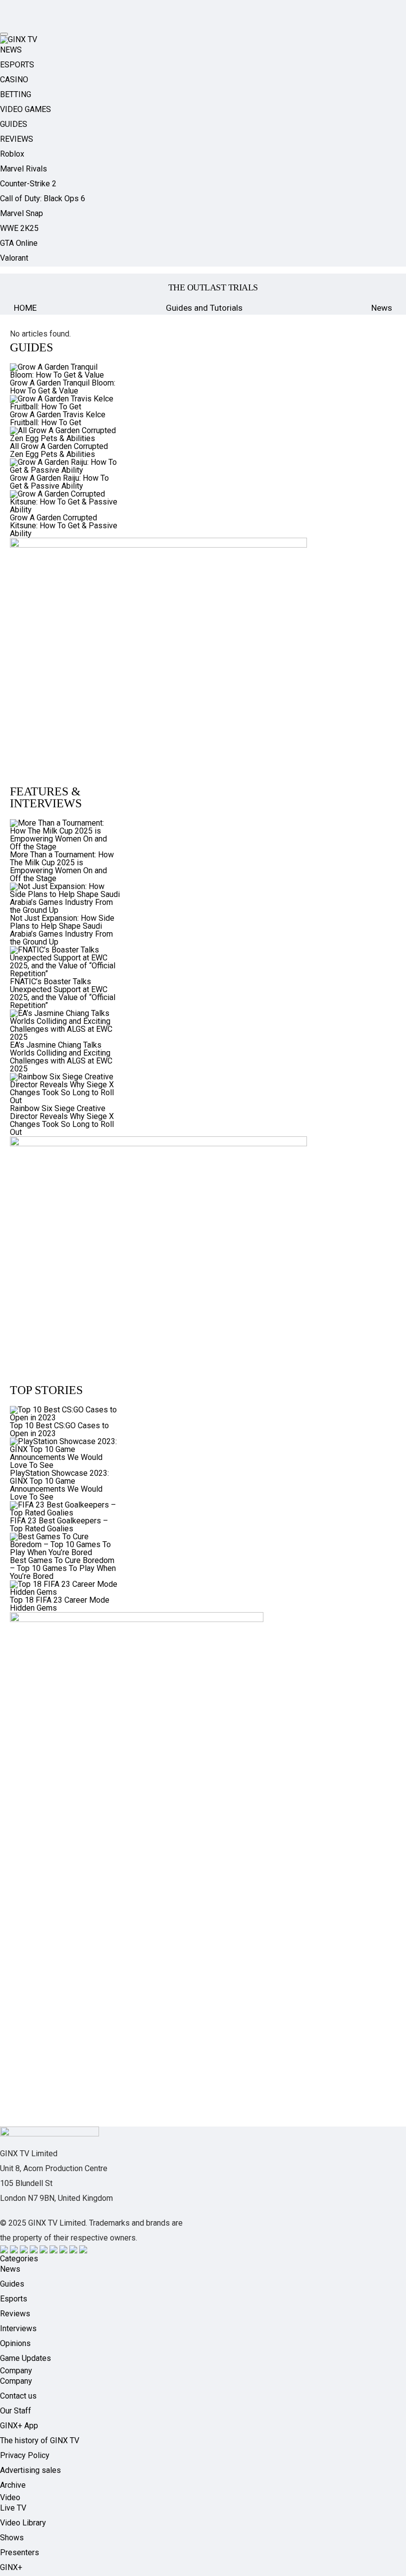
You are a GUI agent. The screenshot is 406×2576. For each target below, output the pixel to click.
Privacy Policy (25, 2455)
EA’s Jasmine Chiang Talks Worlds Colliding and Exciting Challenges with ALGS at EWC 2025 (61, 1057)
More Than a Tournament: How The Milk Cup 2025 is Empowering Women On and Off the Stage (62, 867)
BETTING (16, 94)
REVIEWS (17, 139)
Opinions (15, 2343)
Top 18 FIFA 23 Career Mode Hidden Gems (60, 1604)
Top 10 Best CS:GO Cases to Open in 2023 (59, 1429)
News (382, 308)
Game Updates (25, 2358)
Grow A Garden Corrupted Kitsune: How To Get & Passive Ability (64, 526)
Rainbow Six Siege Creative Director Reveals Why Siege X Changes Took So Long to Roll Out (62, 1120)
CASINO (14, 80)
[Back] (24, 287)
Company (16, 2381)
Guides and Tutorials (204, 308)
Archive (13, 2485)
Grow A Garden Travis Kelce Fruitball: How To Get (58, 419)
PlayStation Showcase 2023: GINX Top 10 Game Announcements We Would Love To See (59, 1485)
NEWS (11, 50)
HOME (25, 308)
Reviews (15, 2314)
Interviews (18, 2328)
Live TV (13, 2508)
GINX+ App (19, 2426)
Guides (12, 2284)
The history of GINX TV (40, 2440)
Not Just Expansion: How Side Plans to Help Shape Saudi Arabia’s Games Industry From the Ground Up (62, 930)
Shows (12, 2538)
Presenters (20, 2552)
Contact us (18, 2396)
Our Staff (16, 2411)
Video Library (23, 2523)
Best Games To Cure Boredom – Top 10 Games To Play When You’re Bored (63, 1568)
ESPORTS (17, 65)
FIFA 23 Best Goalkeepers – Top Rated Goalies (59, 1525)
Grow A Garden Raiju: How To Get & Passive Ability (59, 482)
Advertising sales (30, 2470)
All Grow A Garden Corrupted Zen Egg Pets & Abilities (59, 450)
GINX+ (11, 2567)
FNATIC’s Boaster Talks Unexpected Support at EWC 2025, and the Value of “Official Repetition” (63, 993)
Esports (14, 2299)
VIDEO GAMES (25, 109)
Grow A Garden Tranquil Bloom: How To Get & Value (63, 387)
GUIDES (14, 124)
